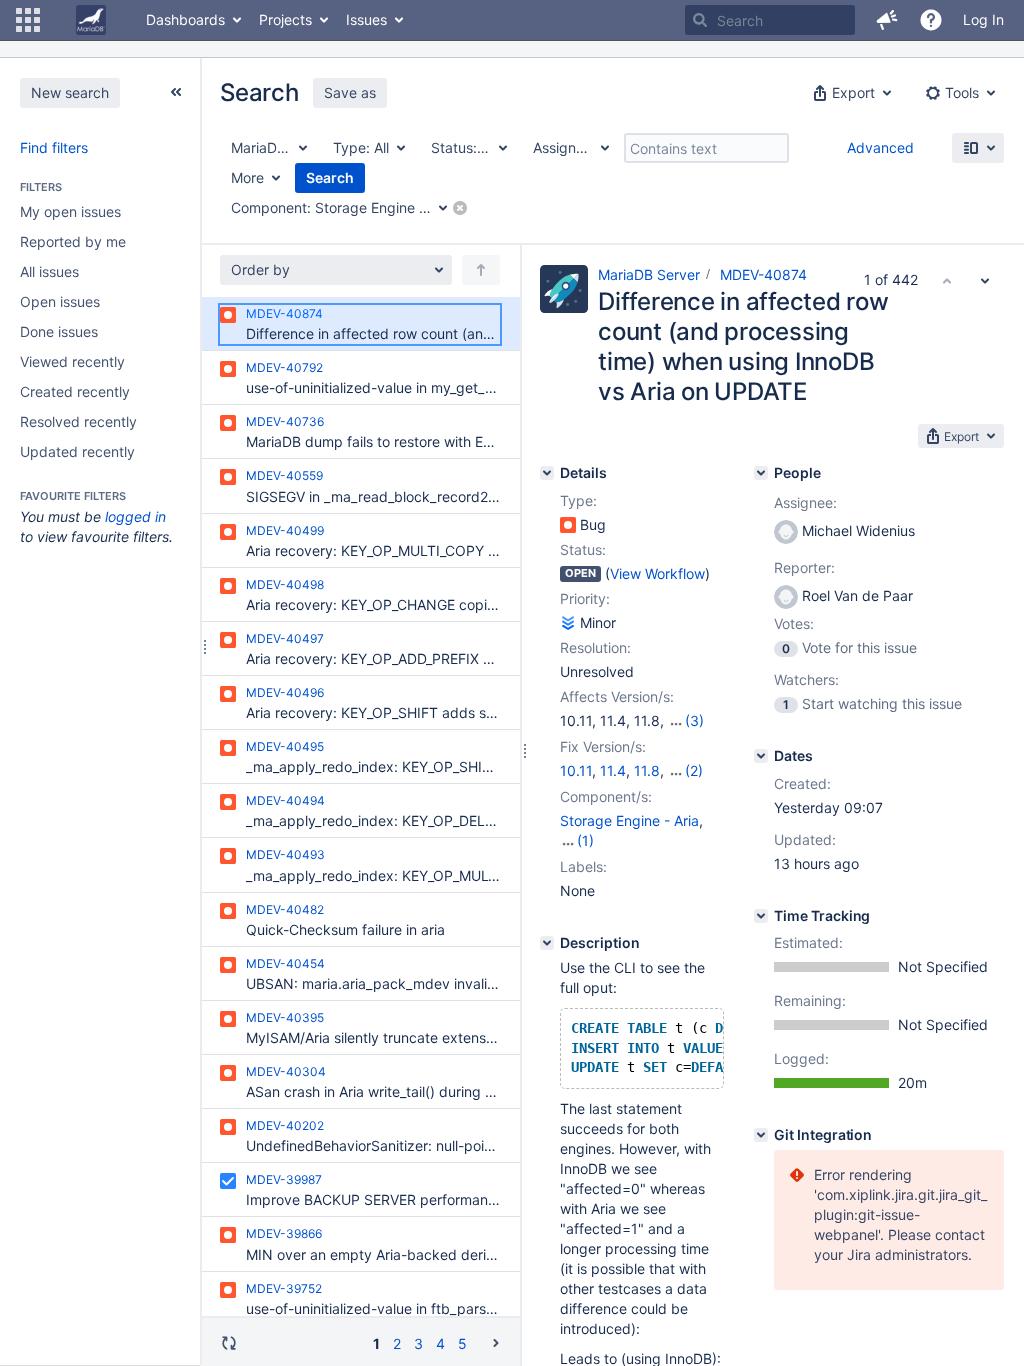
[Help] (931, 20)
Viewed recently (72, 361)
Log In (983, 19)
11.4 (613, 770)
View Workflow (657, 573)
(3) (694, 720)
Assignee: (805, 502)
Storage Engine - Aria (629, 820)
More (247, 177)
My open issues (70, 211)
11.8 (647, 770)
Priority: (585, 598)
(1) (585, 840)
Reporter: (804, 567)
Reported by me (73, 241)
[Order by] (481, 270)
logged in (135, 516)
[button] (28, 20)
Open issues (60, 301)
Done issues (59, 331)
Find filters (54, 147)
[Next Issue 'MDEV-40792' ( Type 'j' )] (985, 280)
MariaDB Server (649, 274)
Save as (350, 92)
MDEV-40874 (763, 274)
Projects (285, 19)
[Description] (547, 943)
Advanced (880, 147)
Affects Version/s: (617, 696)
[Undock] (176, 92)
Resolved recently (78, 421)
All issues (49, 271)
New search (70, 92)
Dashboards (185, 19)
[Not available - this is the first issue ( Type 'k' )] (947, 280)
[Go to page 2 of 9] (496, 1342)
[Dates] (761, 756)
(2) (694, 770)
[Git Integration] (761, 1135)
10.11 (576, 770)
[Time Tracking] (761, 916)
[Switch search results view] (978, 148)
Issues (366, 19)
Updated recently (77, 451)
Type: (578, 500)
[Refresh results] (229, 1343)
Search (330, 177)
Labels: (583, 866)
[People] (761, 473)
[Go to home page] (91, 20)
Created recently (75, 391)
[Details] (547, 473)
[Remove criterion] (460, 208)
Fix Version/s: (603, 746)
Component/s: (606, 796)
